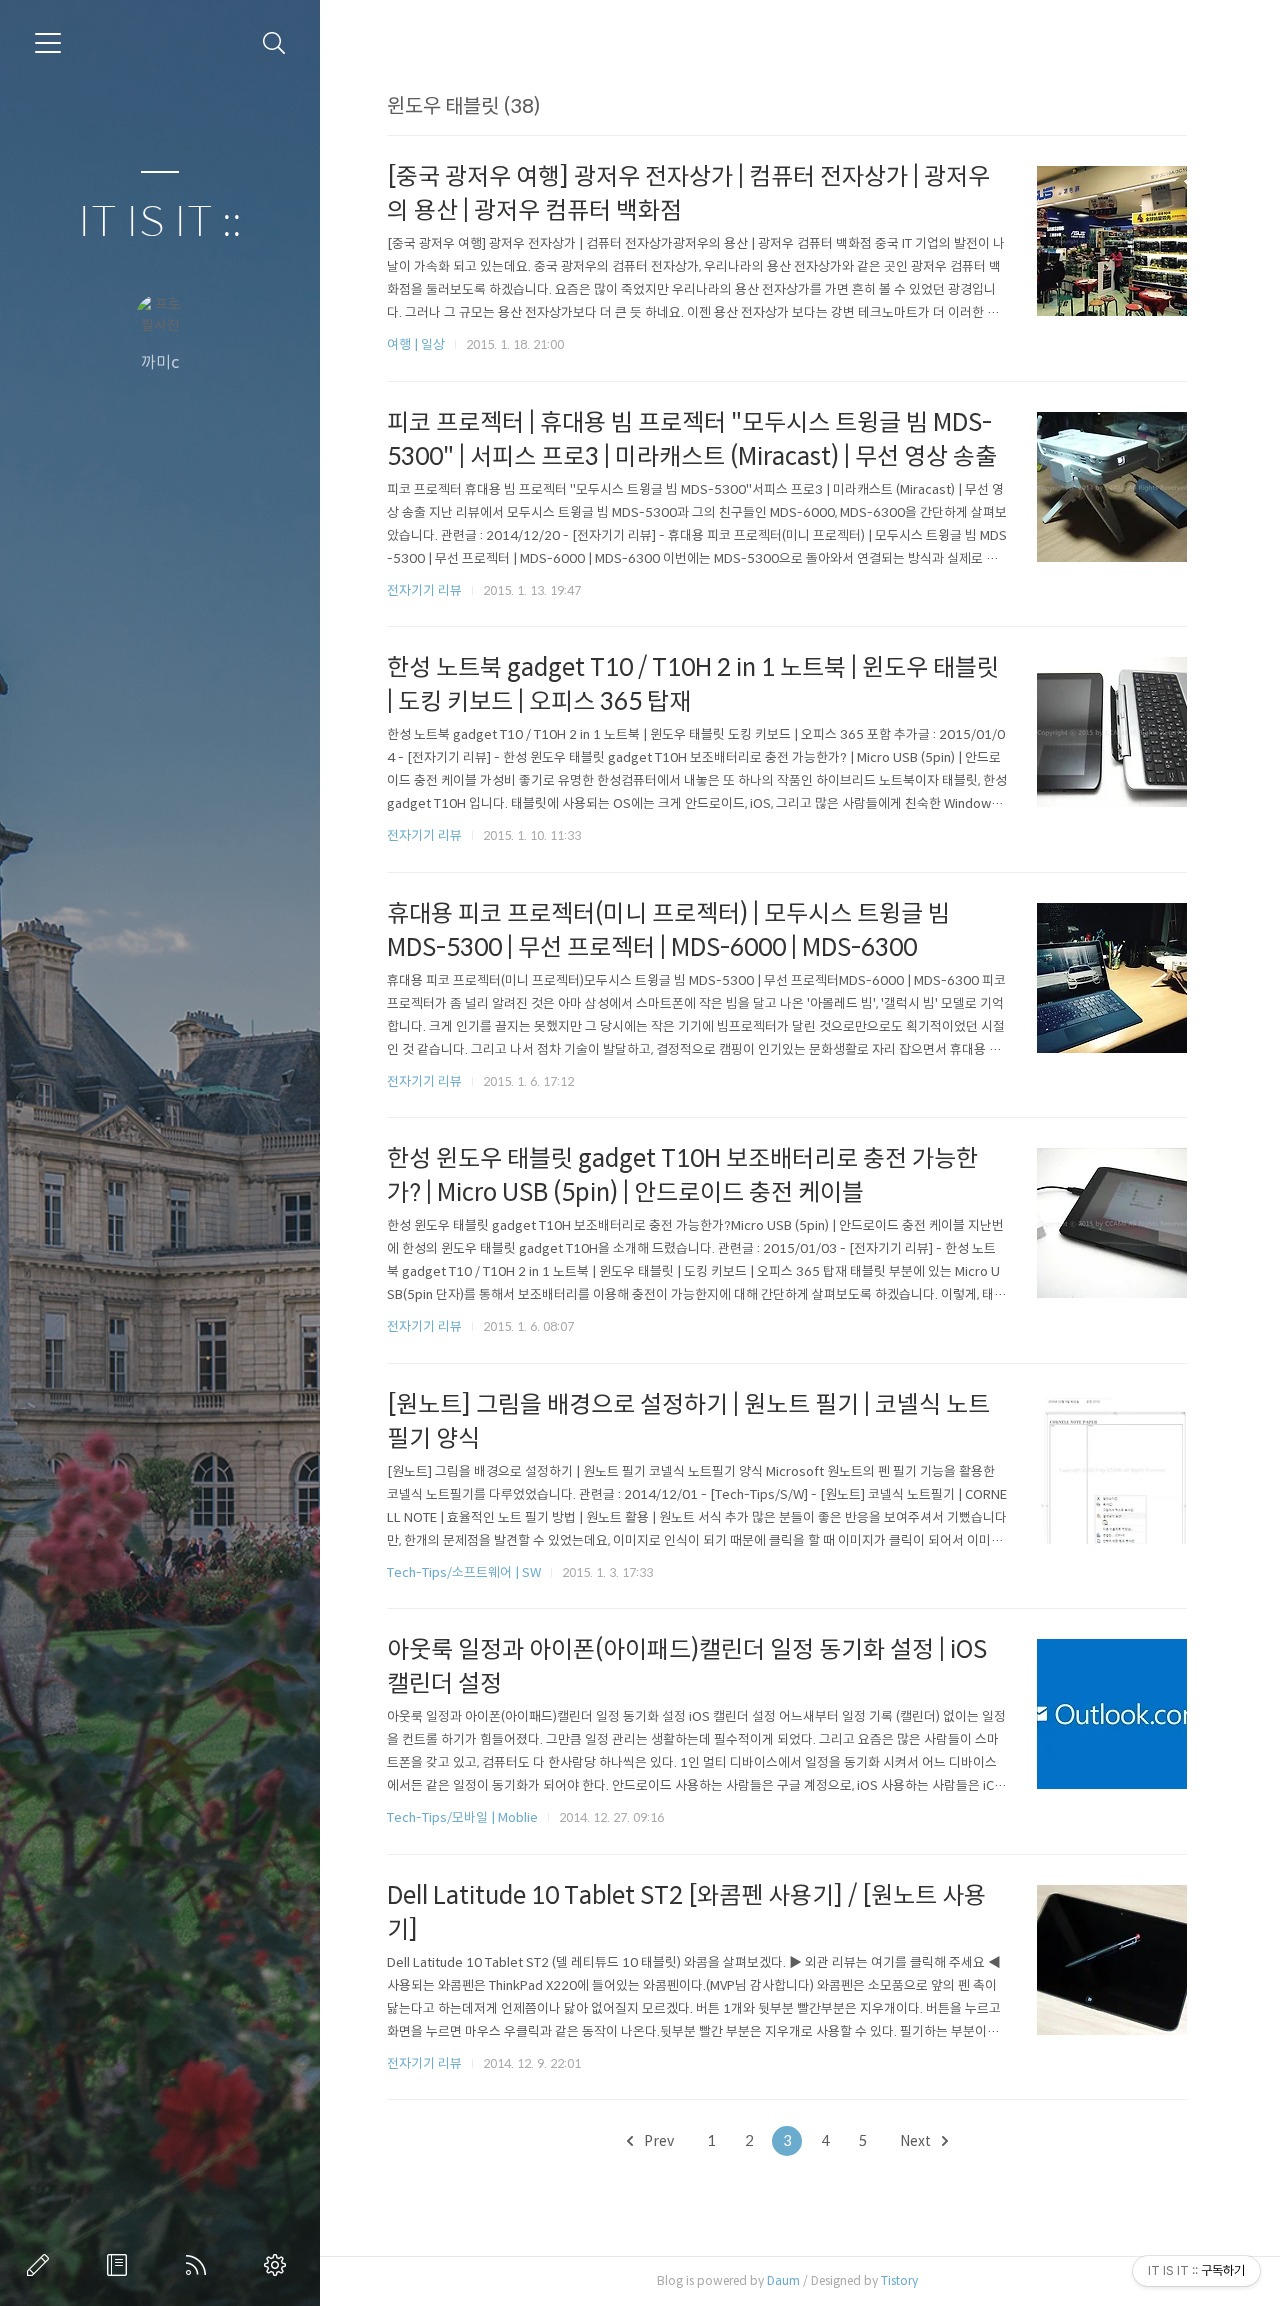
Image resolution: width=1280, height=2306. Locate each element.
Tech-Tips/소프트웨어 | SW (464, 1572)
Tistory (899, 2280)
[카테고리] (48, 43)
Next (917, 2141)
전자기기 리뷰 (424, 590)
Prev (657, 2141)
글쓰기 (42, 2265)
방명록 (121, 2265)
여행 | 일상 (416, 344)
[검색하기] (274, 43)
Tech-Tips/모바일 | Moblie (462, 1817)
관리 (279, 2265)
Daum (783, 2280)
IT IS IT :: (160, 222)
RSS (200, 2265)
